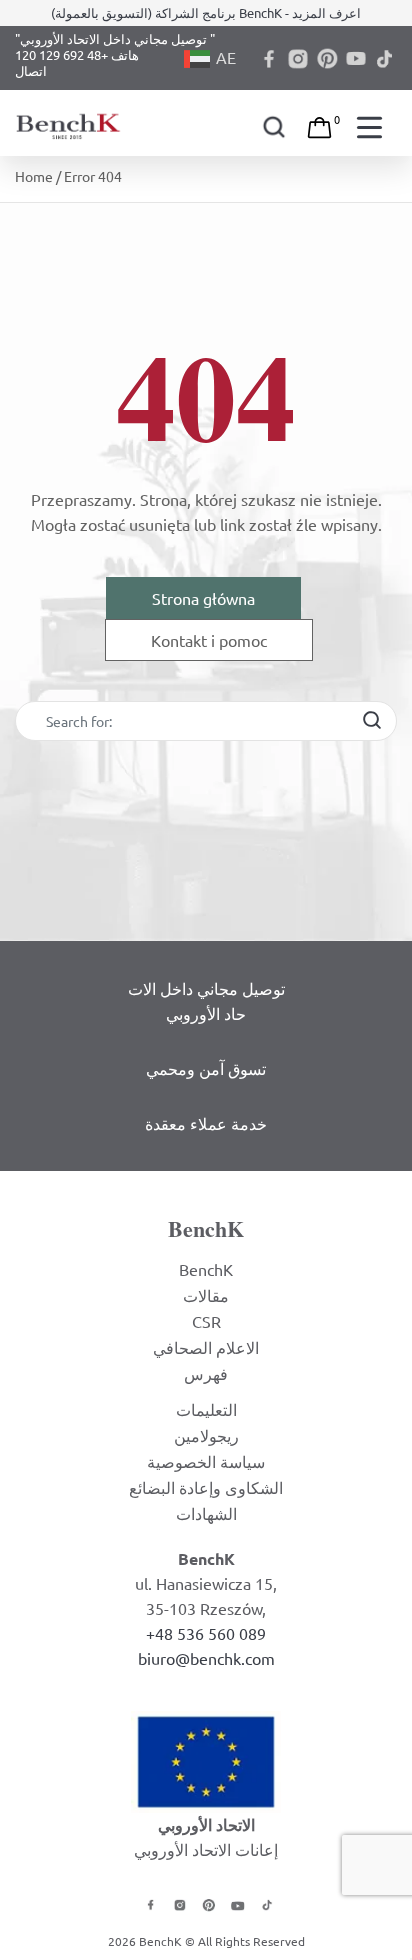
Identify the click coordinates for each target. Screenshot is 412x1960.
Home (34, 176)
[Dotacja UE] (206, 1759)
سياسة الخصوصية (206, 1461)
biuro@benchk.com (206, 1658)
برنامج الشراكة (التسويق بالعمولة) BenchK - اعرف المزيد (206, 12)
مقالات (206, 1295)
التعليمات (206, 1409)
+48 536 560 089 (206, 1633)
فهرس (206, 1373)
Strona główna (203, 598)
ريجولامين (206, 1435)
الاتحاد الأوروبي (206, 1824)
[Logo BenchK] (70, 122)
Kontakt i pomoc (209, 640)
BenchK (206, 1269)
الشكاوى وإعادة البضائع (206, 1487)
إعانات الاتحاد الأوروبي (206, 1849)
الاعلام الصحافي (206, 1347)
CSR (206, 1321)
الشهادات (206, 1513)
